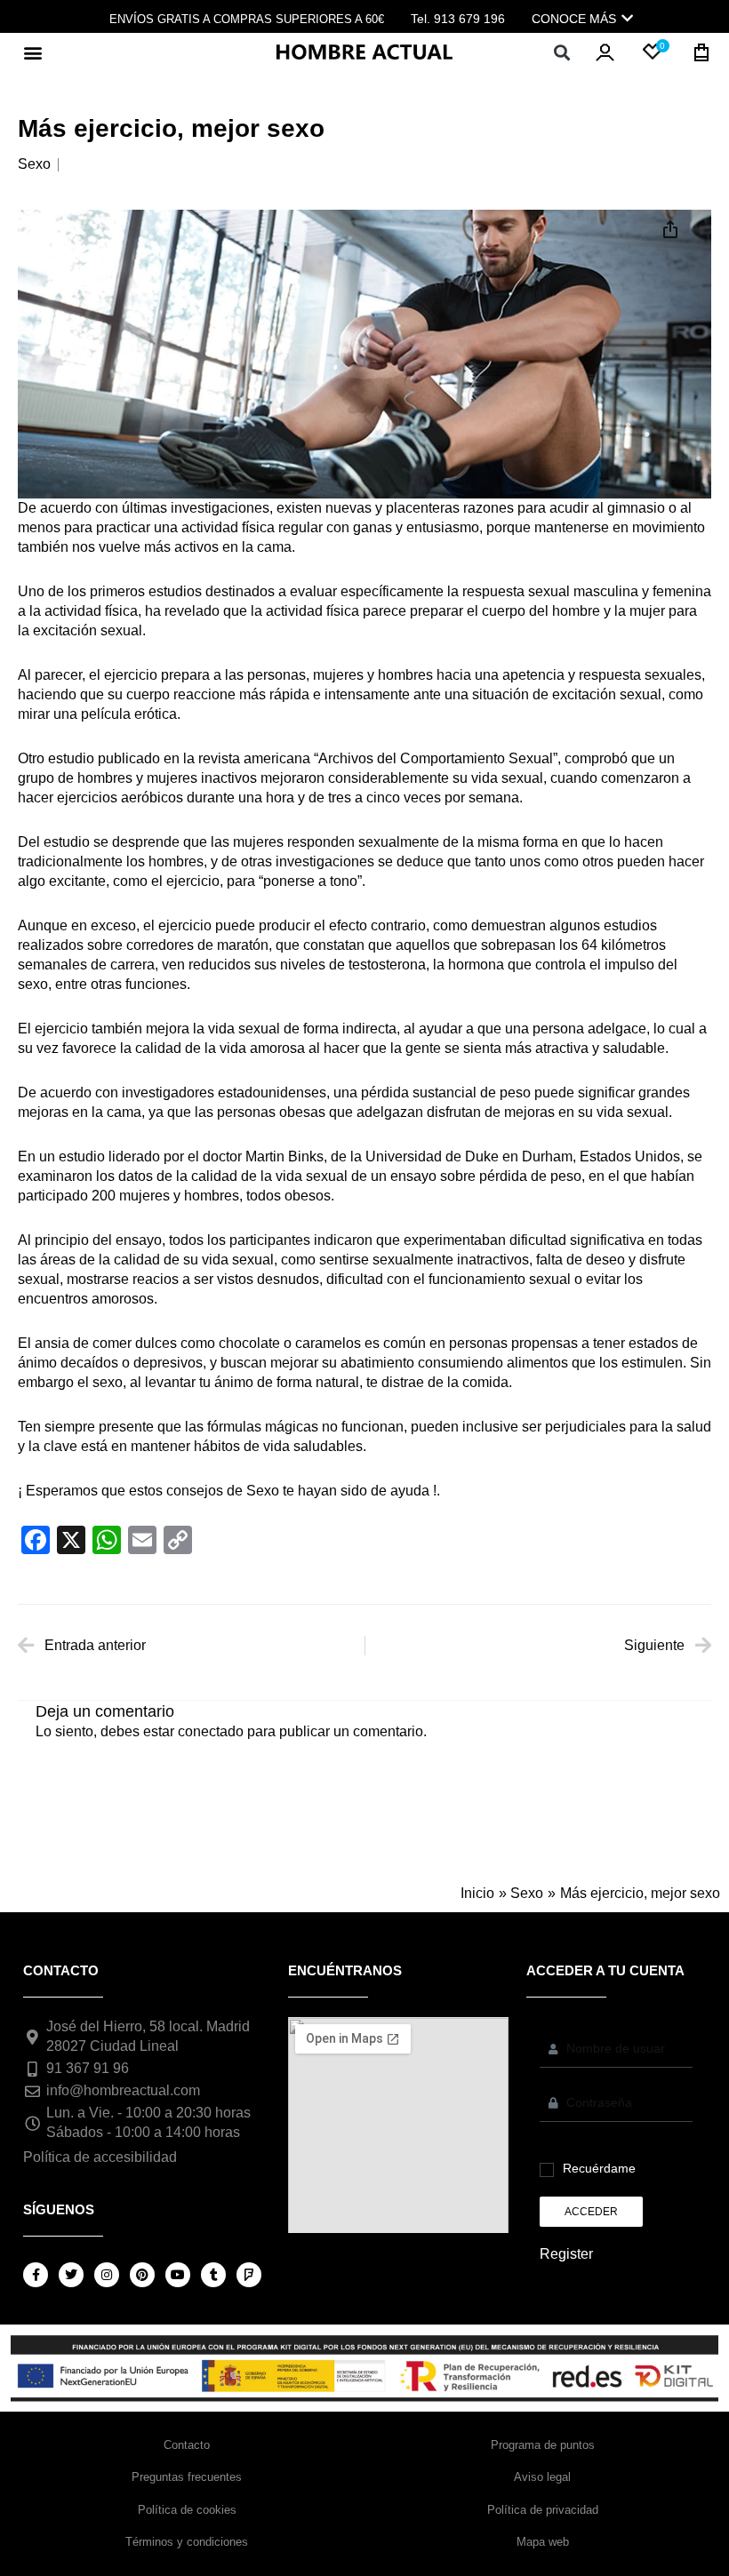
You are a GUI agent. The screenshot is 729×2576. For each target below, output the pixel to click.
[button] (32, 52)
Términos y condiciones (187, 2542)
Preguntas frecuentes (187, 2477)
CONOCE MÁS (574, 19)
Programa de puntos (543, 2445)
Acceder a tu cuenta (605, 1970)
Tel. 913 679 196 (458, 19)
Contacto (187, 2445)
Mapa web (543, 2542)
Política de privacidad (543, 2510)
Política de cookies (187, 2510)
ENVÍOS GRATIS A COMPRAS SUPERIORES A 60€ (247, 19)
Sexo (34, 164)
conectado (211, 1731)
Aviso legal (542, 2477)
